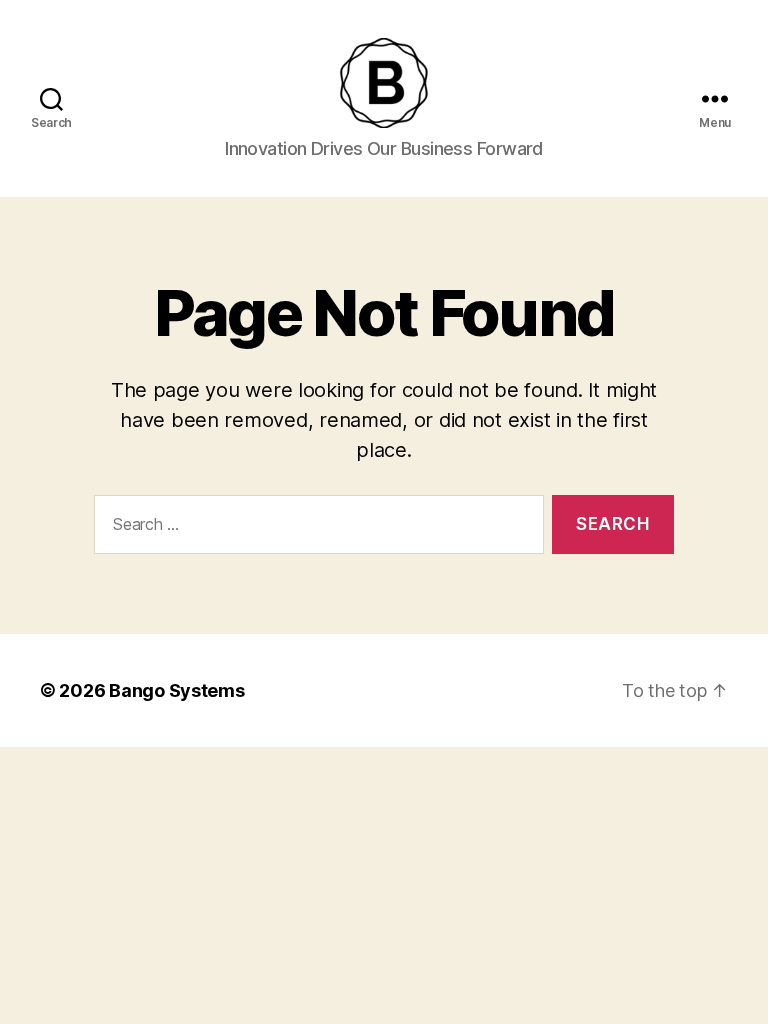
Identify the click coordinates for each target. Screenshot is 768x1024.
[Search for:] (315, 528)
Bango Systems (177, 690)
